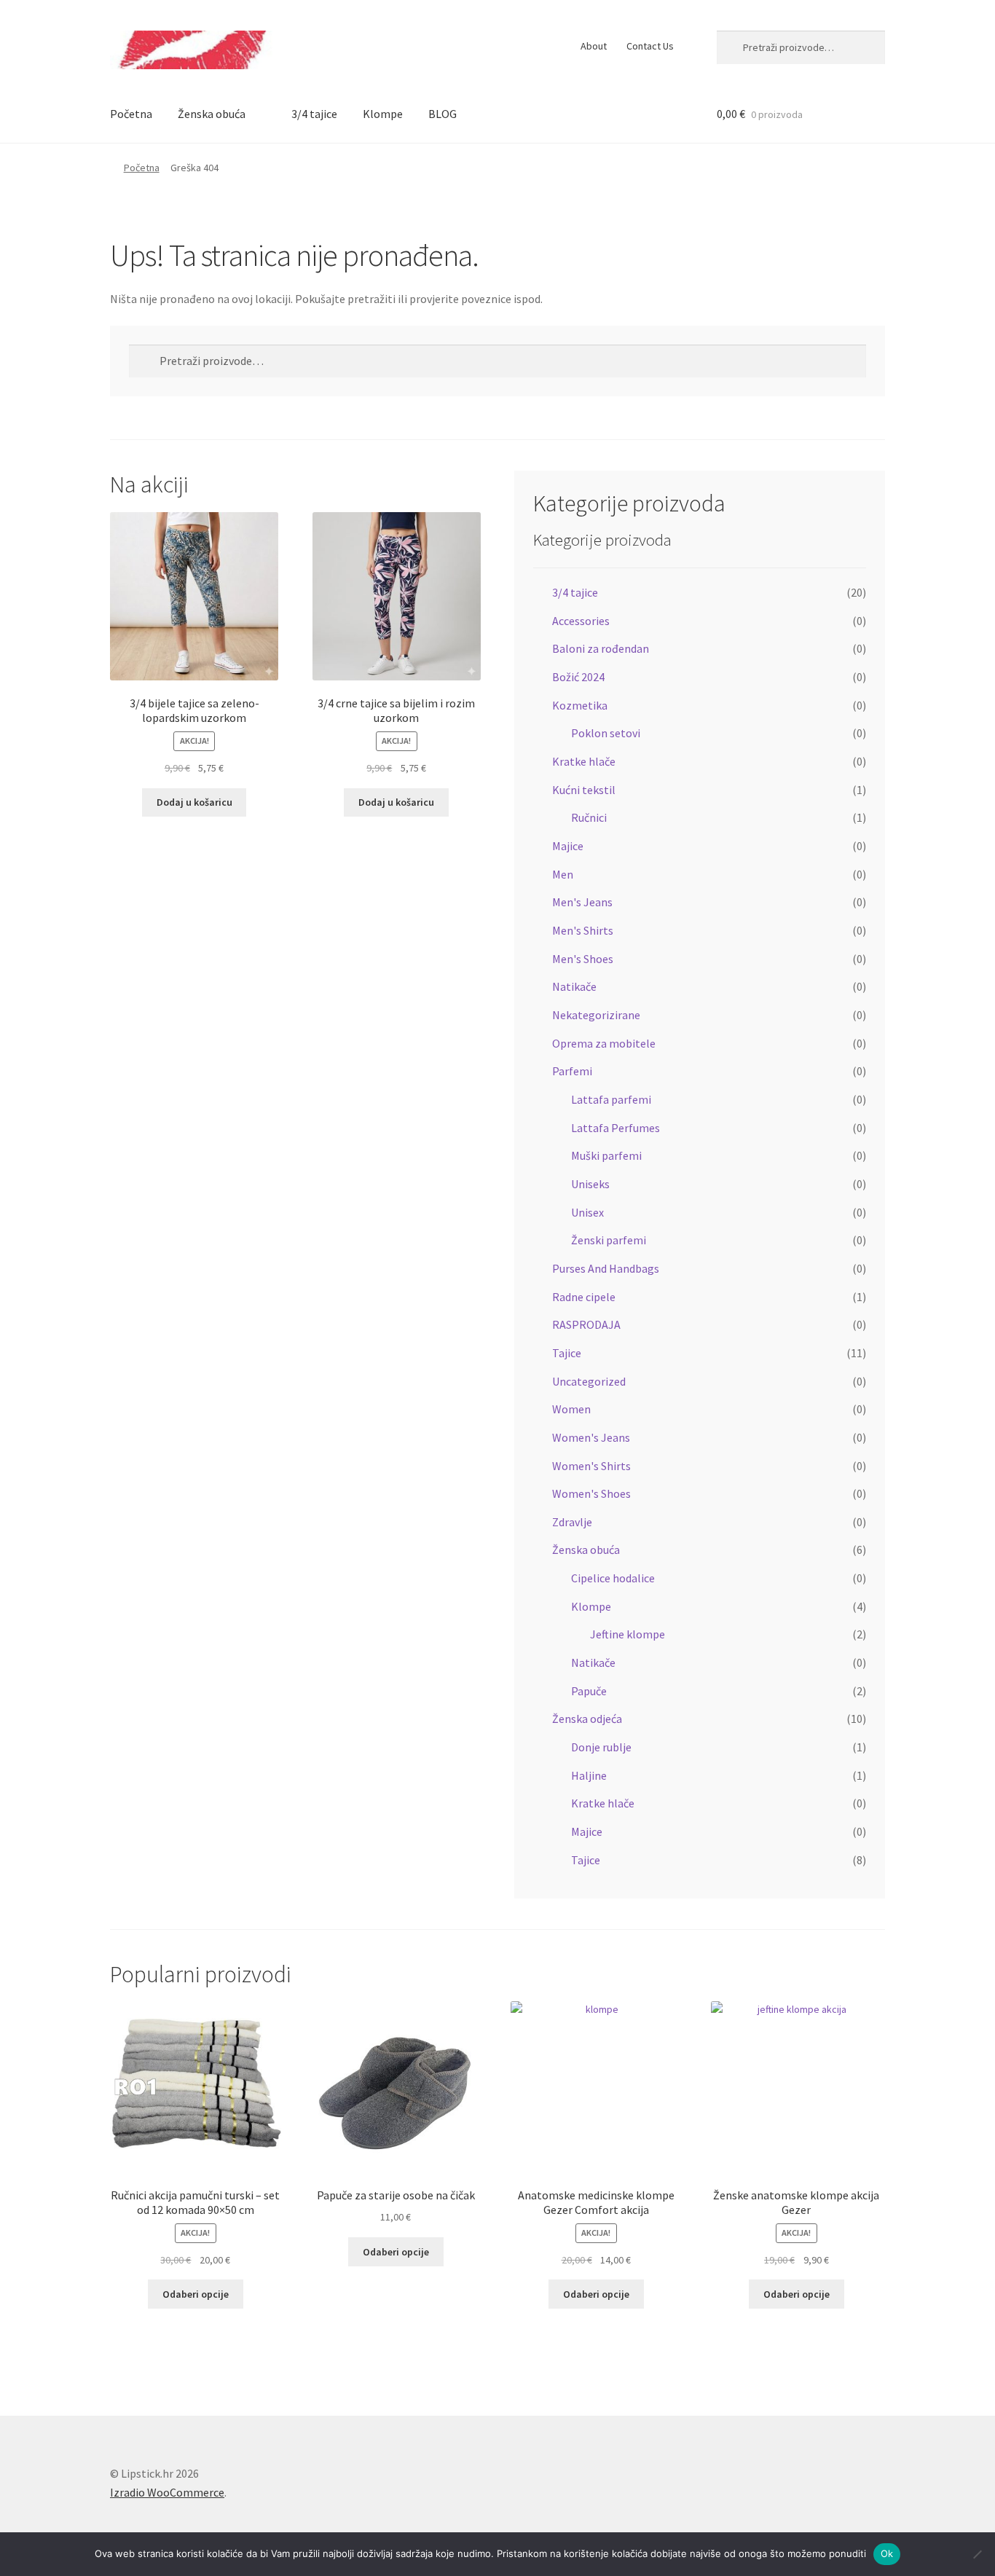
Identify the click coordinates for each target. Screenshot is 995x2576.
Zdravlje (572, 1522)
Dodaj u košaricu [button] (194, 802)
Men (563, 874)
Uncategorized (589, 1381)
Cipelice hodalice (613, 1578)
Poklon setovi (606, 733)
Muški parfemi (606, 1155)
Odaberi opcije (196, 2294)
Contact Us (650, 46)
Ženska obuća (212, 114)
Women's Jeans (591, 1437)
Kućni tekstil (584, 790)
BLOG (443, 114)
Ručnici (589, 817)
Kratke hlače (584, 761)
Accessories (581, 621)
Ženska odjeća (587, 1719)
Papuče (589, 1691)
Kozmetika (580, 705)
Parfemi (572, 1071)
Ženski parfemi (609, 1240)
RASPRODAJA (586, 1324)
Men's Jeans (582, 902)
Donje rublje (601, 1747)
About (594, 46)
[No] (977, 2554)
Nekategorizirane (596, 1015)
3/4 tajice (314, 114)
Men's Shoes (583, 959)
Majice (568, 846)
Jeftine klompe (628, 1634)
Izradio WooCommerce (167, 2492)
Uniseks (590, 1184)
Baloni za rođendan (601, 648)
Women (571, 1409)
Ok (887, 2553)
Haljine (589, 1775)
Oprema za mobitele (604, 1043)
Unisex (587, 1212)
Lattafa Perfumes (616, 1128)
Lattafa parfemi (611, 1099)
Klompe (383, 114)
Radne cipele (584, 1297)
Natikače (574, 986)
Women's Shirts (591, 1466)
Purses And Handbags (606, 1268)
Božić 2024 (578, 677)
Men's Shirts (583, 930)
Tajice (567, 1353)
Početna (131, 114)
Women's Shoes (591, 1493)
